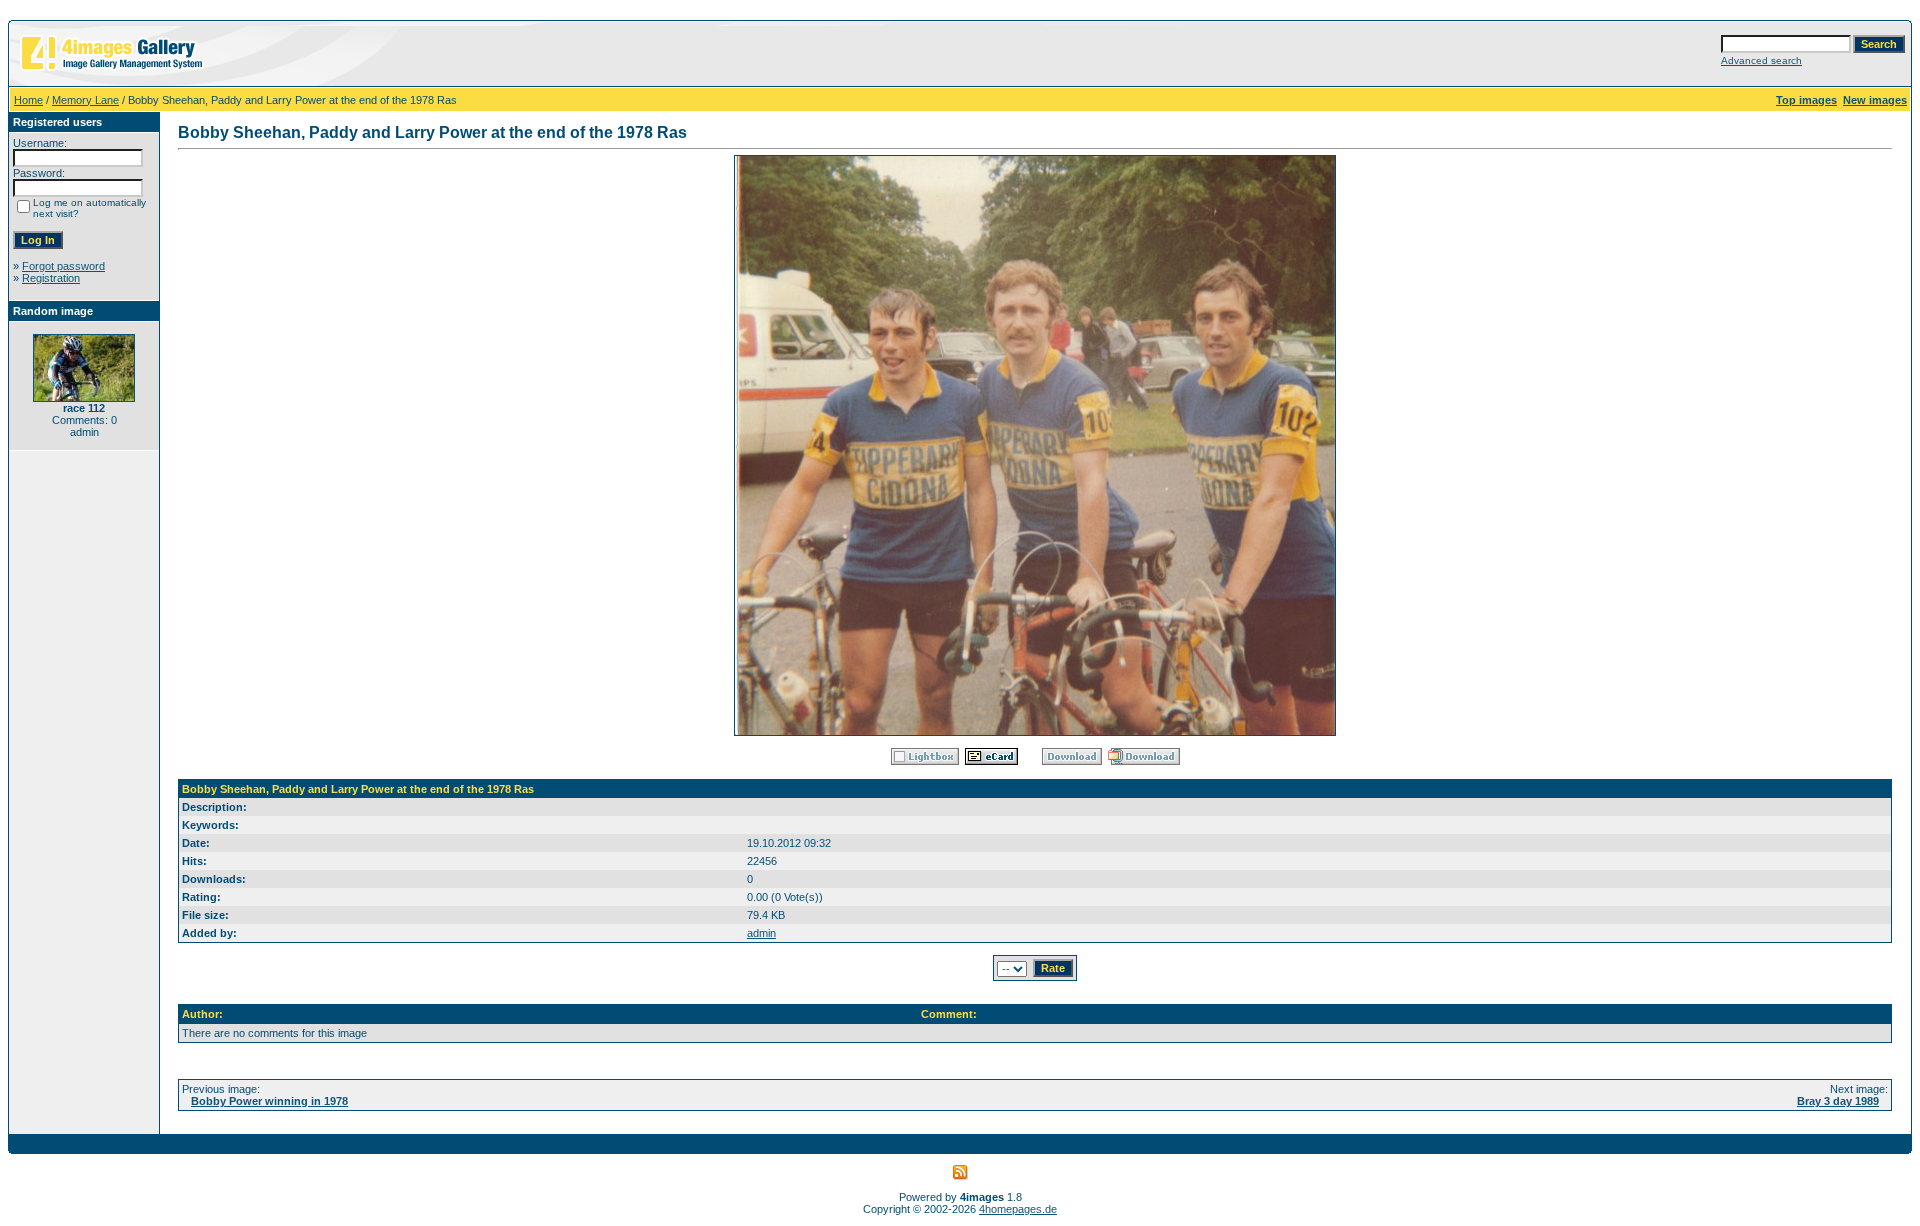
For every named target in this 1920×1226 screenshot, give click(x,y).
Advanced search (1761, 60)
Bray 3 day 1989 (1838, 1101)
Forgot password (63, 266)
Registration (51, 278)
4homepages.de (1018, 1209)
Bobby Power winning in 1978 (269, 1101)
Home (28, 100)
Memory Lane (85, 100)
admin (761, 933)
